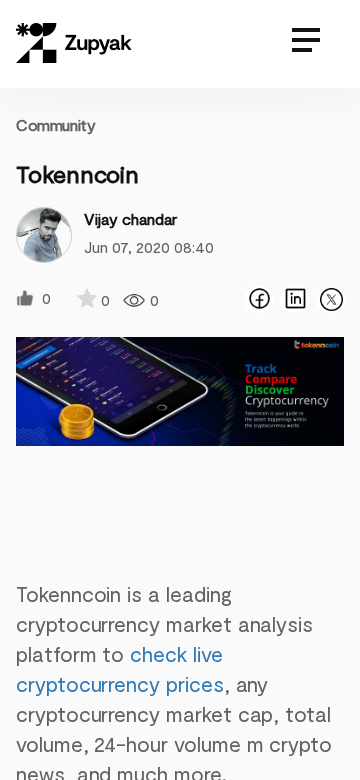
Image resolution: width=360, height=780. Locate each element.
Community (55, 124)
